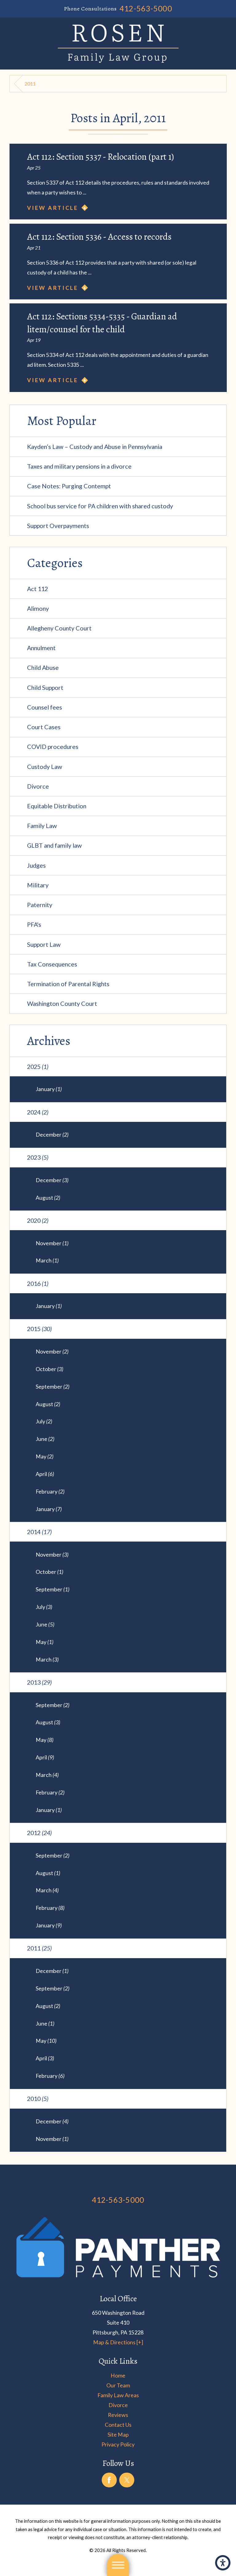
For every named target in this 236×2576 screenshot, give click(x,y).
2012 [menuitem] (39, 1833)
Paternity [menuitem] (40, 905)
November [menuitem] (52, 1243)
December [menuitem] (52, 1134)
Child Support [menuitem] (45, 687)
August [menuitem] (48, 1198)
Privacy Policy (118, 2444)
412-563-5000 (146, 8)
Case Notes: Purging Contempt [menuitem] (69, 486)
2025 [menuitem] (38, 1066)
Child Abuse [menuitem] (43, 667)
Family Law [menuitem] (42, 826)
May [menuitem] (45, 1456)
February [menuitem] (50, 1491)
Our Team (118, 2385)
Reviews (118, 2415)
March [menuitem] (47, 1260)
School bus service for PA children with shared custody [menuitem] (100, 506)
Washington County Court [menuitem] (62, 1003)
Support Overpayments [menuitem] (58, 526)
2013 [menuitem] (39, 1682)
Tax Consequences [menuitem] (52, 964)
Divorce (118, 2405)
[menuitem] (118, 2375)
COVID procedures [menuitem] (53, 746)
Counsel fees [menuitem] (45, 707)
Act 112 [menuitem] (37, 589)
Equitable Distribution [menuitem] (57, 806)
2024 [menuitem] (38, 1112)
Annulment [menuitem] (41, 648)
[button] (223, 2563)
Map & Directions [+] (118, 2342)
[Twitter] (127, 2480)
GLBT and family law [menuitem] (54, 845)
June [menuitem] (45, 1439)
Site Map (118, 2434)
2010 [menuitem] (38, 2098)
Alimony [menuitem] (38, 608)
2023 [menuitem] (38, 1157)
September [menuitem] (53, 1386)
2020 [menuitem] (38, 1220)
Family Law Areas (118, 2395)
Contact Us (118, 2425)
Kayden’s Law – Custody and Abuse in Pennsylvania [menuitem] (95, 446)
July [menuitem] (44, 1421)
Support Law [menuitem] (44, 944)
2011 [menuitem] (39, 1948)
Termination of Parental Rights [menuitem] (68, 984)
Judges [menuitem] (36, 865)
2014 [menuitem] (39, 1532)
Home (118, 2375)
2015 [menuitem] (39, 1329)
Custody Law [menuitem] (45, 766)
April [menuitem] (45, 1474)
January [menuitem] (49, 1089)
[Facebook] (109, 2480)
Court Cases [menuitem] (44, 727)
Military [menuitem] (38, 885)
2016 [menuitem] (38, 1283)
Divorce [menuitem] (38, 786)
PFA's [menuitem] (34, 924)
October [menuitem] (49, 1369)
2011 (30, 84)
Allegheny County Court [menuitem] (59, 628)
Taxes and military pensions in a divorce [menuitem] (79, 466)
